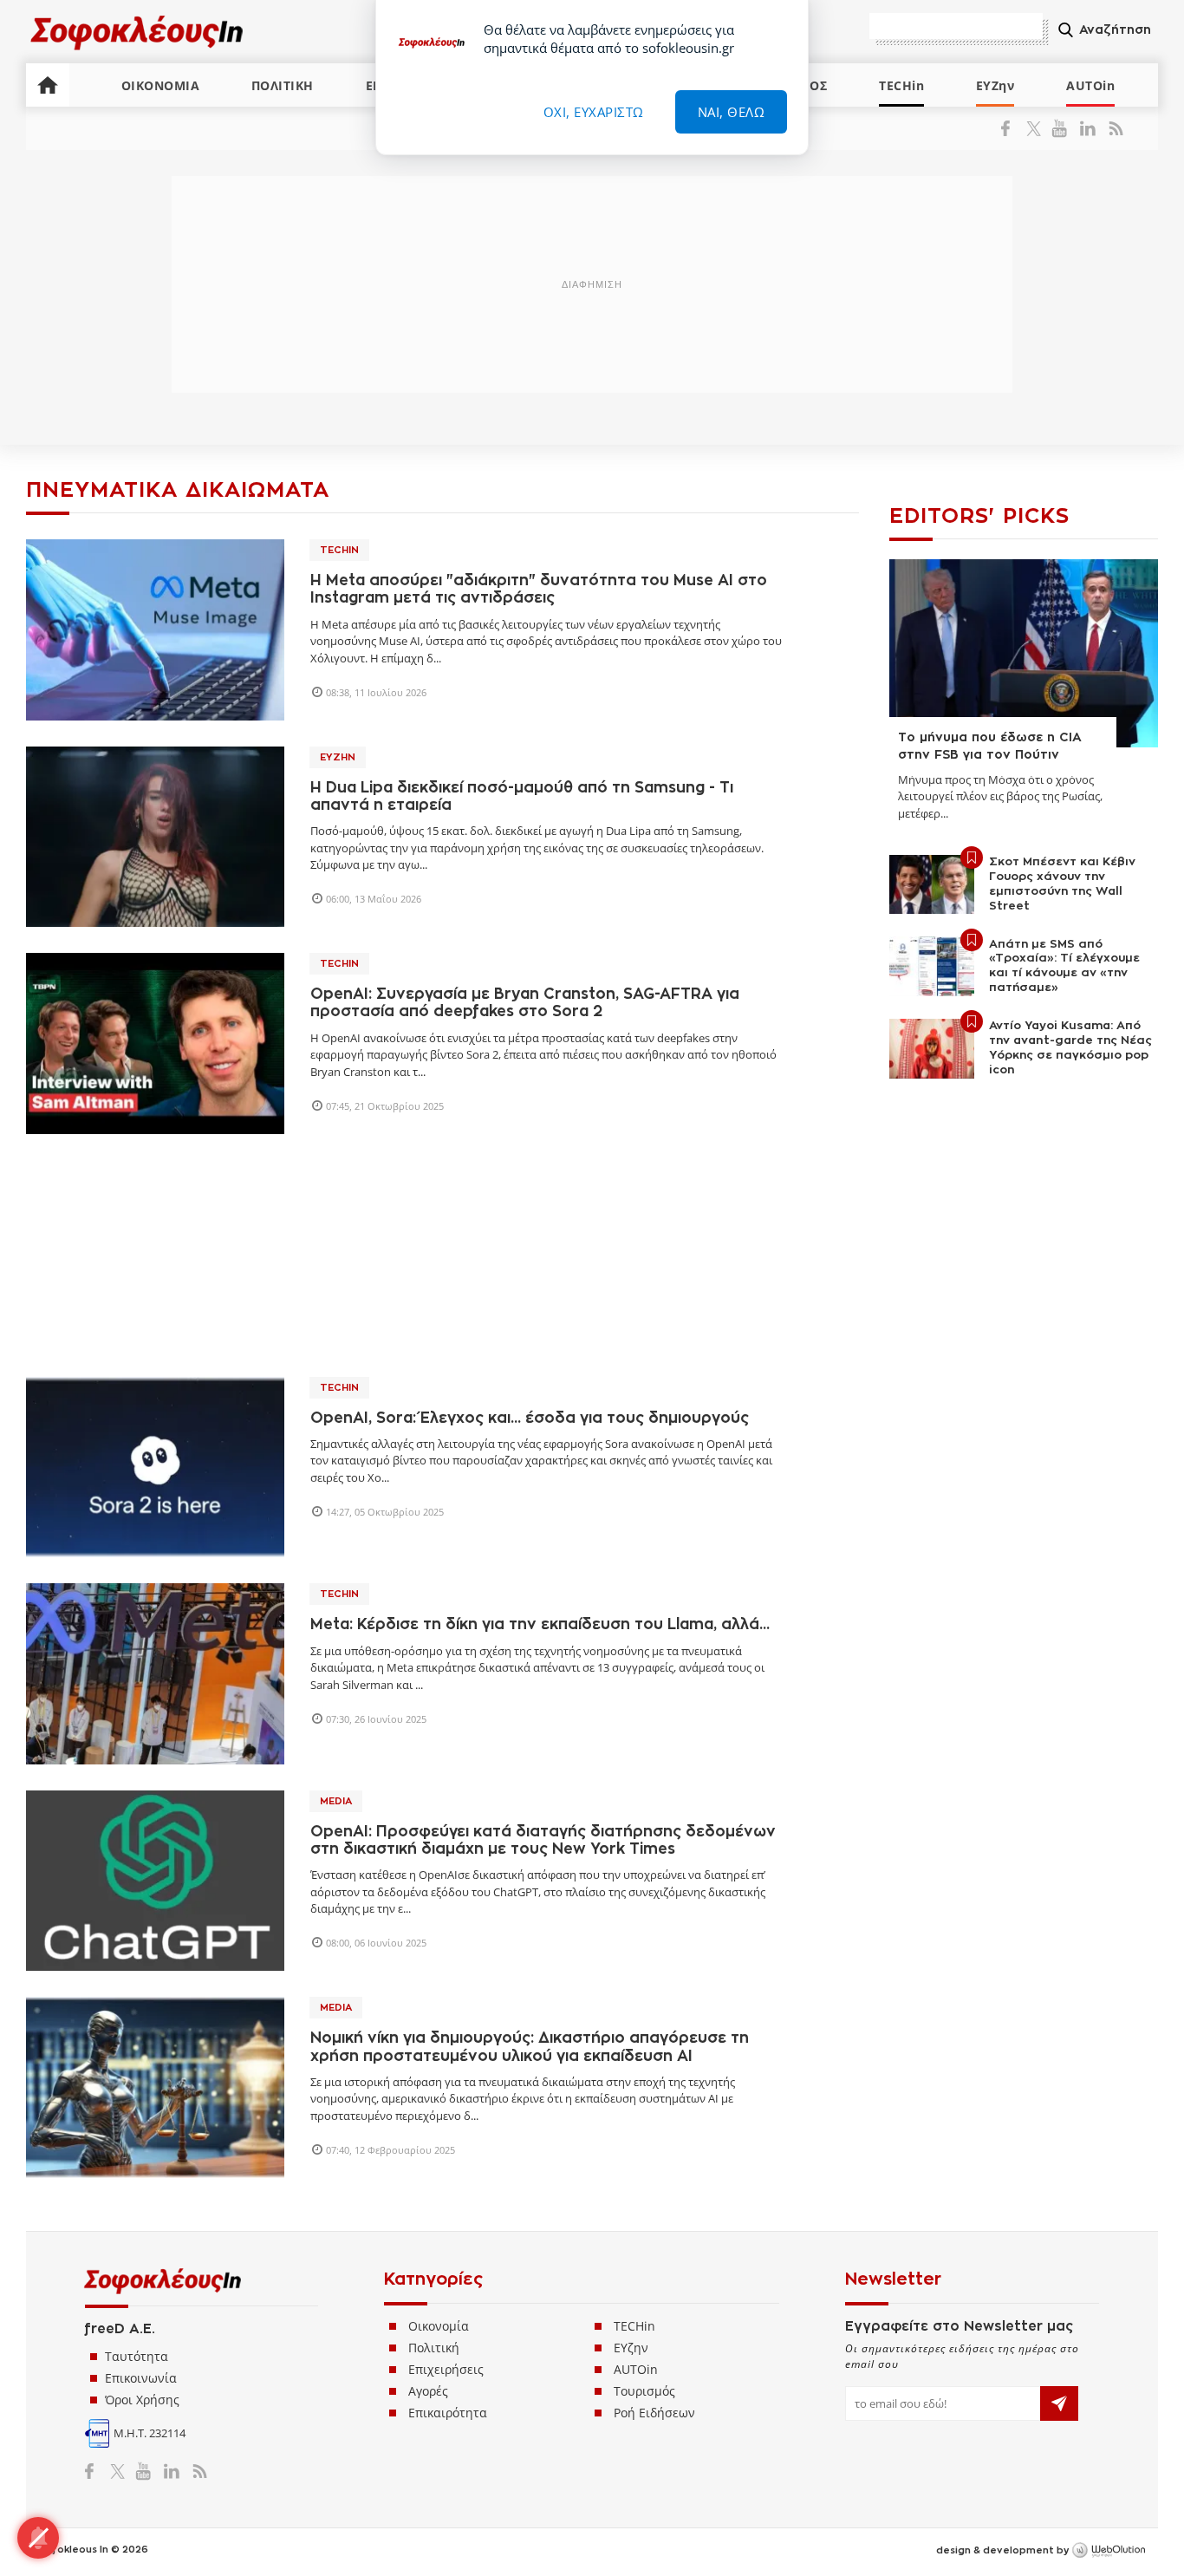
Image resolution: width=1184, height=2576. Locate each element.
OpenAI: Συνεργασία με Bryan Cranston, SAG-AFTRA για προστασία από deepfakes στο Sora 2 (525, 1003)
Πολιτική (434, 2348)
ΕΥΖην (995, 85)
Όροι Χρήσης (142, 2400)
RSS (1112, 128)
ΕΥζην (631, 2348)
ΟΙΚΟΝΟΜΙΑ (161, 85)
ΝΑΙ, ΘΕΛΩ (732, 112)
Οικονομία (439, 2326)
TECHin (901, 85)
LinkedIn (1087, 128)
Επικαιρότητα (448, 2413)
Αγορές (428, 2391)
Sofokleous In (137, 32)
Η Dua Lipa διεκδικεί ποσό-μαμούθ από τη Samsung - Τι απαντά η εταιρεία (522, 796)
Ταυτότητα (137, 2356)
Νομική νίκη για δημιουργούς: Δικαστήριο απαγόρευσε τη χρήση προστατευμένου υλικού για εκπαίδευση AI (530, 2047)
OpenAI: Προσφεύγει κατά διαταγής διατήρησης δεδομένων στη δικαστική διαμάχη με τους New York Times (543, 1840)
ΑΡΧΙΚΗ (48, 85)
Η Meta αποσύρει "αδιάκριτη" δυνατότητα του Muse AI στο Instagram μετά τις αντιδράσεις (539, 589)
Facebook (1012, 128)
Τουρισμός (644, 2391)
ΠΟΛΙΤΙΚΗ (283, 85)
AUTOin (1090, 85)
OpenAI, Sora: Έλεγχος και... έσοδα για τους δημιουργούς (530, 1418)
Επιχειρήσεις (446, 2369)
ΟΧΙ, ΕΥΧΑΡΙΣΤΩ (594, 112)
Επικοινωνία (141, 2378)
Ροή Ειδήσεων (654, 2413)
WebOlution (1109, 2551)
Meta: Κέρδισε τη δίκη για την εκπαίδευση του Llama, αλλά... (540, 1624)
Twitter (1037, 128)
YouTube (1062, 128)
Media (336, 1801)
